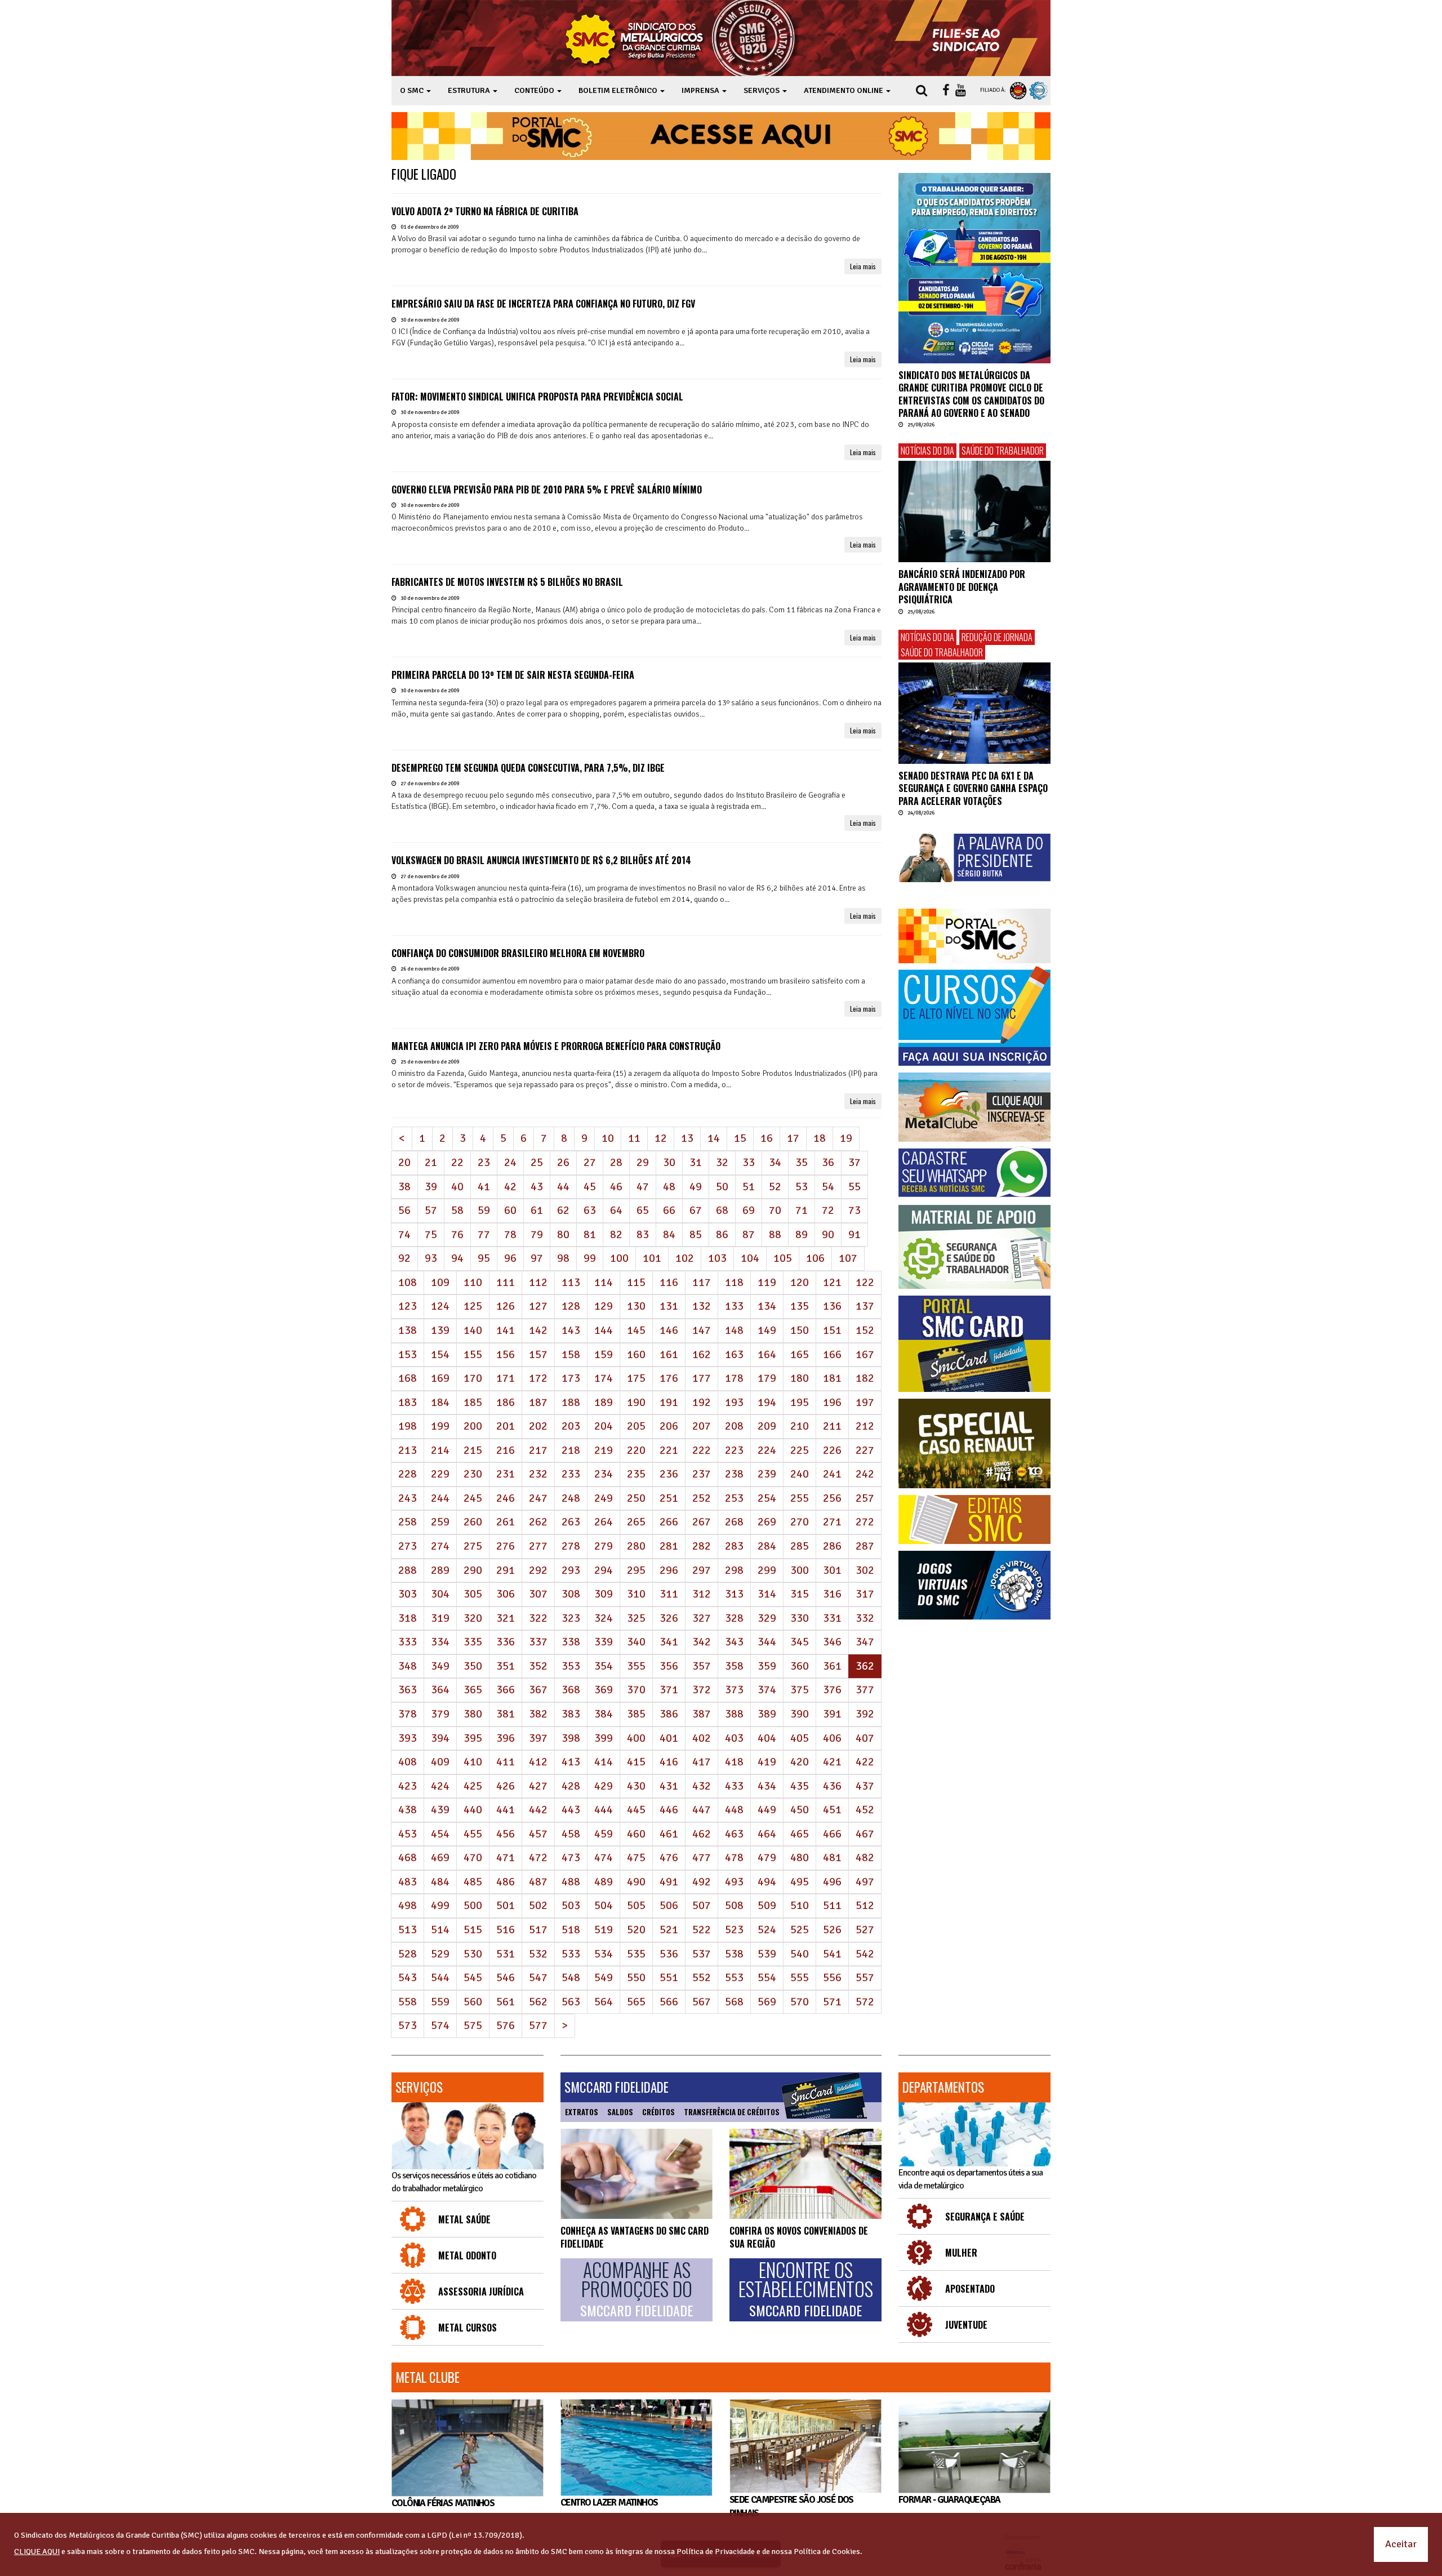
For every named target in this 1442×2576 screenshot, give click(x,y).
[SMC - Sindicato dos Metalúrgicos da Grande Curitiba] (683, 38)
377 (865, 1690)
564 (604, 2002)
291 (506, 1570)
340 (636, 1642)
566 (669, 2002)
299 (767, 1570)
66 (669, 1210)
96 (510, 1258)
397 (538, 1738)
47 (643, 1187)
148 (734, 1330)
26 (563, 1162)
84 (669, 1234)
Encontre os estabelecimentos (806, 2289)
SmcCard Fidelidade (617, 2087)
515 (473, 1930)
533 (571, 1954)
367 (538, 1690)
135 (800, 1306)
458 (571, 1834)
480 (800, 1858)
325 (636, 1618)
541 (832, 1954)
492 (702, 1882)
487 (538, 1882)
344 (767, 1642)
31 (696, 1162)
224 (767, 1450)
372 (702, 1690)
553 (734, 1977)
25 (537, 1162)
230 (473, 1474)
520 (636, 1930)
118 (734, 1282)
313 (734, 1594)
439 (440, 1810)
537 (702, 1954)
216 (506, 1450)
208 (734, 1426)
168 (408, 1378)
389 (767, 1714)
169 (440, 1378)
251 (669, 1498)
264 (604, 1522)
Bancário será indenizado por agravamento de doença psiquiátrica (962, 587)
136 (832, 1306)
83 (643, 1234)
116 (669, 1282)
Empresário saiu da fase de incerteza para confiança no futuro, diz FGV (543, 304)
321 (506, 1618)
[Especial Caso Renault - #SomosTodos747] (974, 1443)
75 (431, 1234)
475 (636, 1858)
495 (800, 1882)
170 (473, 1378)
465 (800, 1834)
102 (685, 1258)
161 (669, 1354)
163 (734, 1354)
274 (440, 1546)
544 (440, 1977)
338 (571, 1642)
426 (506, 1786)
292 (538, 1570)
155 (473, 1354)
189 (604, 1402)
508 (734, 1905)
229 (440, 1474)
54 (828, 1187)
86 (722, 1234)
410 (473, 1762)
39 (431, 1187)
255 (800, 1498)
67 (696, 1210)
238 (734, 1474)
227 (865, 1450)
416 (669, 1762)
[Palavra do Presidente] (974, 858)
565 (636, 2002)
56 (404, 1210)
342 (702, 1642)
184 (440, 1402)
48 (669, 1187)
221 (669, 1450)
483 (408, 1882)
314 (767, 1594)
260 (473, 1522)
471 (506, 1858)
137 (865, 1306)
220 (636, 1450)
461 (669, 1834)
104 (750, 1258)
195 (800, 1402)
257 (865, 1498)
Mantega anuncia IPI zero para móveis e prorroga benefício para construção (556, 1046)
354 (604, 1666)
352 (538, 1666)
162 (702, 1354)
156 (506, 1354)
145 (636, 1330)
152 (865, 1330)
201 (506, 1426)
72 (828, 1210)
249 (604, 1498)
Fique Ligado (424, 174)
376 (832, 1690)
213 (408, 1450)
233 (571, 1474)
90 (828, 1234)
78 (510, 1234)
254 (767, 1498)
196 (832, 1402)
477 (702, 1858)
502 (538, 1905)
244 (440, 1498)
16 (767, 1138)
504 (604, 1905)
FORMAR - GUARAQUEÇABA (949, 2500)
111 (506, 1282)
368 (571, 1690)
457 (538, 1834)
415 (636, 1762)
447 (702, 1810)
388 (734, 1714)
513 (408, 1930)
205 (636, 1426)
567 (702, 2002)
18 (820, 1138)
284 (767, 1546)
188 (571, 1402)
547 (538, 1977)
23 (484, 1162)
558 (408, 2002)
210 (800, 1426)
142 (538, 1330)
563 (571, 2002)
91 (854, 1234)
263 (571, 1522)
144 (604, 1330)
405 (800, 1738)
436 (832, 1786)
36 (828, 1162)
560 (473, 2002)
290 (473, 1570)
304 (440, 1594)
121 (832, 1282)
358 (734, 1666)
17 (793, 1138)
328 (734, 1618)
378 (408, 1714)
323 (571, 1618)
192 (702, 1402)
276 (506, 1546)
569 (767, 2002)
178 (734, 1378)
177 (702, 1378)
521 (669, 1930)
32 (722, 1162)
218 (571, 1450)
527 (865, 1930)
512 (865, 1905)
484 (440, 1882)
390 (800, 1714)
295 (636, 1570)
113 (571, 1282)
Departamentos (943, 2087)
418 (734, 1762)
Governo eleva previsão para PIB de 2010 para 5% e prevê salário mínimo (547, 490)
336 (506, 1642)
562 (538, 2002)
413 (571, 1762)
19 (846, 1138)
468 (408, 1858)
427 (538, 1786)
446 (669, 1810)
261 (506, 1522)
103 (717, 1258)
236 (669, 1474)
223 (734, 1450)
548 (571, 1977)
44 (563, 1187)
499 (440, 1905)
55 (854, 1187)
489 (604, 1882)
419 (767, 1762)
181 (832, 1378)
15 (740, 1138)
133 (734, 1306)
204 (604, 1426)
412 (538, 1762)
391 (832, 1714)
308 (571, 1594)
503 (571, 1905)
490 (636, 1882)
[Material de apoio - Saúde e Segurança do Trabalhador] (974, 1247)
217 (538, 1450)
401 (669, 1738)
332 (865, 1618)
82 (616, 1234)
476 (669, 1858)
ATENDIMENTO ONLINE (844, 90)
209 (767, 1426)
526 (832, 1930)
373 (734, 1690)
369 (604, 1690)
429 (604, 1786)
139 (440, 1330)
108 (408, 1282)
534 (604, 1954)
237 (702, 1474)
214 (440, 1450)
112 (538, 1282)
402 (702, 1738)
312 (702, 1594)
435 (800, 1786)
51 (749, 1187)
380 (473, 1714)
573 (408, 2025)
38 (404, 1187)
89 (802, 1234)
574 (440, 2025)
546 (506, 1977)
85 (696, 1234)
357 (702, 1666)
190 (636, 1402)
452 (865, 1810)
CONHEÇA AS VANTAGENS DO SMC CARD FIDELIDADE (635, 2237)
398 (571, 1738)
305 (473, 1594)
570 (800, 2002)
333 (408, 1642)
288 (408, 1570)
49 (696, 1187)
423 (408, 1786)
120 (800, 1282)
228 (408, 1474)
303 (408, 1594)
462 (702, 1834)
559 (440, 2002)
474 (604, 1858)
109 (440, 1282)
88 (775, 1234)
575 (473, 2025)
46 (616, 1187)
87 (749, 1234)
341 (669, 1642)
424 (440, 1786)
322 (538, 1618)
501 (506, 1905)
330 (800, 1618)
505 (636, 1905)
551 (669, 1977)
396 (506, 1738)
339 (604, 1642)
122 (865, 1282)
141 (506, 1330)
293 (571, 1570)
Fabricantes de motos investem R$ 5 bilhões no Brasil (507, 582)
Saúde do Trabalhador (1003, 451)
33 (749, 1162)
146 (669, 1330)
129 (604, 1306)
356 (669, 1666)
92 (404, 1258)
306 (506, 1594)
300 (800, 1570)
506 (669, 1905)
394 (440, 1738)
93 (431, 1258)
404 (767, 1738)
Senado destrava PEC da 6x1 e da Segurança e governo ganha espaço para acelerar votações (973, 788)
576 (506, 2025)
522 (702, 1930)
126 (506, 1306)
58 (457, 1210)
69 (749, 1210)
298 (734, 1570)
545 (473, 1977)
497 (865, 1882)
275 (473, 1546)
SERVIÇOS (762, 90)
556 (832, 1977)
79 (537, 1234)
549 (604, 1977)
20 (404, 1162)
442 (538, 1810)
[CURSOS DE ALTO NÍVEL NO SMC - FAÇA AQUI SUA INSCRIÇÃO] (974, 1016)
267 (702, 1522)
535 (636, 1954)
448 (734, 1810)
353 (571, 1666)
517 (538, 1930)
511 (832, 1905)
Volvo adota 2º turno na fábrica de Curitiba (485, 211)
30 (669, 1162)
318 (408, 1618)
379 (440, 1714)
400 (636, 1738)
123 (408, 1306)
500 (473, 1905)
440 (473, 1810)
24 (510, 1162)
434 (767, 1786)
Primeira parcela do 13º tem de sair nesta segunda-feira (513, 675)
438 (408, 1810)
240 (800, 1474)
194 (767, 1402)
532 (538, 1954)
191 (669, 1402)
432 (702, 1786)
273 (408, 1546)
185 (473, 1402)
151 (832, 1330)
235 (636, 1474)
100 (619, 1258)
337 (538, 1642)
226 (832, 1450)
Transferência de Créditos (732, 2112)
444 (604, 1810)
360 (800, 1666)
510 (800, 1905)
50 (722, 1187)
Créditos (658, 2112)
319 (440, 1618)
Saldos (620, 2112)
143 (571, 1330)
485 (473, 1882)
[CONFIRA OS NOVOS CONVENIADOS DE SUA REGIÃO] (805, 2174)
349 (440, 1666)
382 (538, 1714)
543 (408, 1977)
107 (848, 1258)
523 (734, 1930)
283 (734, 1546)
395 (473, 1738)
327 (702, 1618)
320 (473, 1618)
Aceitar (1401, 2544)
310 (636, 1594)
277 (538, 1546)
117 (702, 1282)
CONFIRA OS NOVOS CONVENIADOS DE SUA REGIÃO (799, 2237)
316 (832, 1594)
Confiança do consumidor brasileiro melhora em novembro (518, 953)
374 (767, 1690)
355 (636, 1666)
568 (734, 2002)
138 (408, 1330)
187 (538, 1402)
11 (634, 1138)
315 (800, 1594)
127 (538, 1306)
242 (865, 1474)
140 (473, 1330)
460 (636, 1834)
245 (473, 1498)
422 (865, 1762)
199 (440, 1426)
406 (832, 1738)
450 (800, 1810)
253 (734, 1498)
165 (800, 1354)
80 (563, 1234)
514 (440, 1930)
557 (865, 1977)
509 (767, 1905)
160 (636, 1354)
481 (832, 1858)
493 (734, 1882)
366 (506, 1690)
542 (865, 1954)
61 (537, 1210)
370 (636, 1690)
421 (832, 1762)
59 (484, 1210)
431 (669, 1786)
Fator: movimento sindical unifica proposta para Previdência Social (537, 397)
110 (473, 1282)
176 (669, 1378)
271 (832, 1522)
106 (815, 1258)
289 (440, 1570)
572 (865, 2002)
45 (590, 1187)
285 (800, 1546)
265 (636, 1522)
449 (767, 1810)
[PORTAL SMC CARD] (974, 1344)
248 (571, 1498)
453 (408, 1834)
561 (506, 2002)
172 (538, 1378)
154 (440, 1354)
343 (734, 1642)
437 (865, 1786)
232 (538, 1474)
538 (734, 1954)
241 (832, 1474)
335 (473, 1642)
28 (616, 1162)
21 (431, 1162)
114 (604, 1282)
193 (734, 1402)
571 (832, 2002)
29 (643, 1162)
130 (636, 1306)
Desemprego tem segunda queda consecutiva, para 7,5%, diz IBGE (528, 768)
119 (767, 1282)
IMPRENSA (701, 90)
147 (702, 1330)
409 (440, 1762)
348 (408, 1666)
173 (571, 1378)
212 (865, 1426)
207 (702, 1426)
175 (636, 1378)
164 (767, 1354)
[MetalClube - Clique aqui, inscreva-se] (974, 1107)
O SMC (413, 90)
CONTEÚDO (535, 90)
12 (661, 1138)
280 (636, 1546)
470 (473, 1858)
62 (563, 1210)
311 (669, 1594)
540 (800, 1954)
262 (538, 1522)
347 (865, 1642)
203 (571, 1426)
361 (832, 1666)
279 (604, 1546)
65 (643, 1210)
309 (604, 1594)
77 (484, 1234)
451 (832, 1810)
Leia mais (863, 266)
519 (604, 1930)
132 (702, 1306)
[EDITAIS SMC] (974, 1520)
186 (506, 1402)
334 (440, 1642)
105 (783, 1258)
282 (702, 1546)
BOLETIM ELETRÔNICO (619, 90)
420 (800, 1762)
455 (473, 1834)
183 (408, 1402)
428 (571, 1786)
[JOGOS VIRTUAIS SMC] (974, 1585)
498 (408, 1905)
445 (636, 1810)
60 (510, 1210)
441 (506, 1810)
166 (832, 1354)
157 (538, 1354)
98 (563, 1258)
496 (832, 1882)
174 (604, 1378)
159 (604, 1354)
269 (767, 1522)
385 (636, 1714)
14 (714, 1138)
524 (767, 1930)
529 (440, 1954)
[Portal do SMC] (974, 936)
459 (604, 1834)
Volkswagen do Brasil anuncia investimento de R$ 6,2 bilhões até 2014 (541, 860)
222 (702, 1450)
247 (538, 1498)
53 (802, 1187)
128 (571, 1306)
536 (669, 1954)
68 (722, 1210)
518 (571, 1930)
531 (506, 1954)
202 (538, 1426)
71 (802, 1210)
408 (408, 1762)
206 (669, 1426)
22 (457, 1162)
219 (604, 1450)
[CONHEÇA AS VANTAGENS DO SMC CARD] (637, 2174)
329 (767, 1618)
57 (431, 1210)
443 (571, 1810)
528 (408, 1954)
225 (800, 1450)
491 (669, 1882)
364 (440, 1690)
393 (408, 1738)
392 (865, 1714)
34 (775, 1162)
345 (800, 1642)
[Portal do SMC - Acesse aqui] (721, 136)
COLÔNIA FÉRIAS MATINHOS (443, 2503)
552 (702, 1977)
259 (440, 1522)
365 (473, 1690)
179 (767, 1378)
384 (604, 1714)
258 (408, 1522)
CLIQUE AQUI (37, 2551)
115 (636, 1282)
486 (506, 1882)
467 (865, 1834)
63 (590, 1210)
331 (832, 1618)
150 (800, 1330)
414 (604, 1762)
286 (832, 1546)
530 (473, 1954)
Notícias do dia (927, 451)
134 (767, 1306)
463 (734, 1834)
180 (800, 1378)
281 (669, 1546)
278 (571, 1546)
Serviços (419, 2087)
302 (865, 1570)
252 (702, 1498)
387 (702, 1714)
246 (506, 1498)
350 (473, 1666)
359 (767, 1666)
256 (832, 1498)
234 (604, 1474)
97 (537, 1258)
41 (484, 1187)
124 (440, 1306)
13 (687, 1138)
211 (832, 1426)
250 (636, 1498)
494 (767, 1882)
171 (506, 1378)
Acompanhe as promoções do (637, 2289)
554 (767, 1977)
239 (767, 1474)
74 (404, 1234)
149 (767, 1330)
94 (457, 1258)
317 (865, 1594)
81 (590, 1234)
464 (767, 1834)
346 (832, 1642)
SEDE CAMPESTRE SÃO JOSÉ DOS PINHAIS (791, 2506)
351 (506, 1666)
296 (669, 1570)
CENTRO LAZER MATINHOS (609, 2502)
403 (734, 1738)
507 (702, 1905)
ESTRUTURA (470, 90)
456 (506, 1834)
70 (775, 1210)
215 (473, 1450)
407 (865, 1738)
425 (473, 1786)
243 (408, 1498)
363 (408, 1690)
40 (457, 1187)
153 (408, 1354)
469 (440, 1858)
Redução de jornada (997, 637)
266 (669, 1522)
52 (775, 1187)
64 (616, 1210)
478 (734, 1858)
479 (767, 1858)
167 (865, 1354)
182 (865, 1378)
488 (571, 1882)
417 (702, 1762)
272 (865, 1522)
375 (800, 1690)
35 (802, 1162)
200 (473, 1426)
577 (538, 2025)
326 (669, 1618)
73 (854, 1210)
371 (669, 1690)
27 (590, 1162)
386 (669, 1714)
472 (538, 1858)
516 (506, 1930)
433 (734, 1786)
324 (604, 1618)
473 (571, 1858)
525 (800, 1930)
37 (854, 1162)
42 (510, 1187)
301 (832, 1570)
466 (832, 1834)
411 (506, 1762)
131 (669, 1306)
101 (652, 1258)
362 (869, 1666)
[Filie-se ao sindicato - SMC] (969, 38)
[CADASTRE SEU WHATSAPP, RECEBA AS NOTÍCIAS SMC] (974, 1172)
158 (571, 1354)
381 (506, 1714)
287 (865, 1546)
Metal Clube (428, 2377)
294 (604, 1570)
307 (538, 1594)
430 (636, 1786)
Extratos (582, 2112)
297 (702, 1570)
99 (590, 1258)
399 (604, 1738)
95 (484, 1258)
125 (473, 1306)
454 (440, 1834)
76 (457, 1234)
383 (571, 1714)
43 (537, 1187)
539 (767, 1954)
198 (408, 1426)
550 (636, 1977)
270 (800, 1522)
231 (506, 1474)
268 (734, 1522)
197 (865, 1402)
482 (865, 1858)
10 (608, 1138)
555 (800, 1977)
